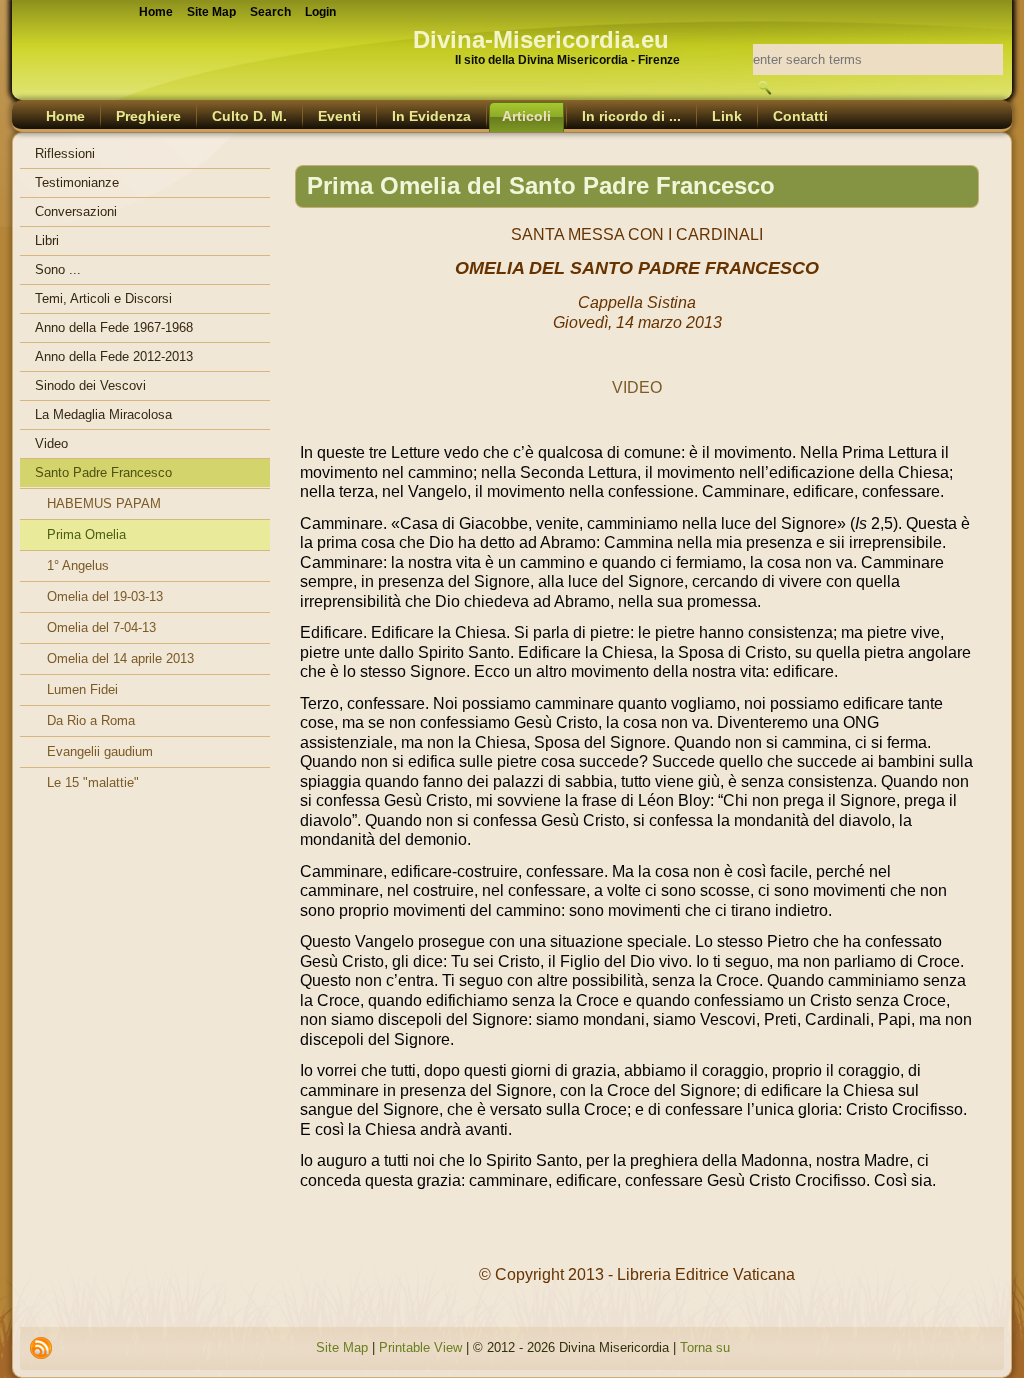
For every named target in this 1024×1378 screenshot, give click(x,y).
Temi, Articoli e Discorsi (103, 298)
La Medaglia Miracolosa (103, 414)
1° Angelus (78, 565)
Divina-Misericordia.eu (541, 39)
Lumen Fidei (82, 689)
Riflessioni (65, 153)
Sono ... (58, 269)
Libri (47, 240)
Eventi (339, 116)
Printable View (420, 1347)
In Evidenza (431, 116)
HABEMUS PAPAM (104, 503)
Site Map (342, 1347)
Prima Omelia (86, 534)
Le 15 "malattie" (93, 782)
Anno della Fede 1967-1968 (114, 327)
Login (320, 12)
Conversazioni (76, 211)
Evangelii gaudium (100, 751)
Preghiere (148, 116)
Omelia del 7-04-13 (101, 627)
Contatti (800, 116)
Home (65, 116)
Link (727, 116)
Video (51, 443)
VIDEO (637, 387)
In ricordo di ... (631, 116)
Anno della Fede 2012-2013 (114, 356)
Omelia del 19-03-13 (105, 596)
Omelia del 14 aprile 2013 (120, 658)
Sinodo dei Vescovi (90, 385)
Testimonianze (77, 182)
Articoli (526, 116)
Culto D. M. (249, 116)
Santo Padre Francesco (103, 472)
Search (270, 12)
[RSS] (41, 1348)
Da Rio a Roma (91, 720)
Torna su (705, 1347)
